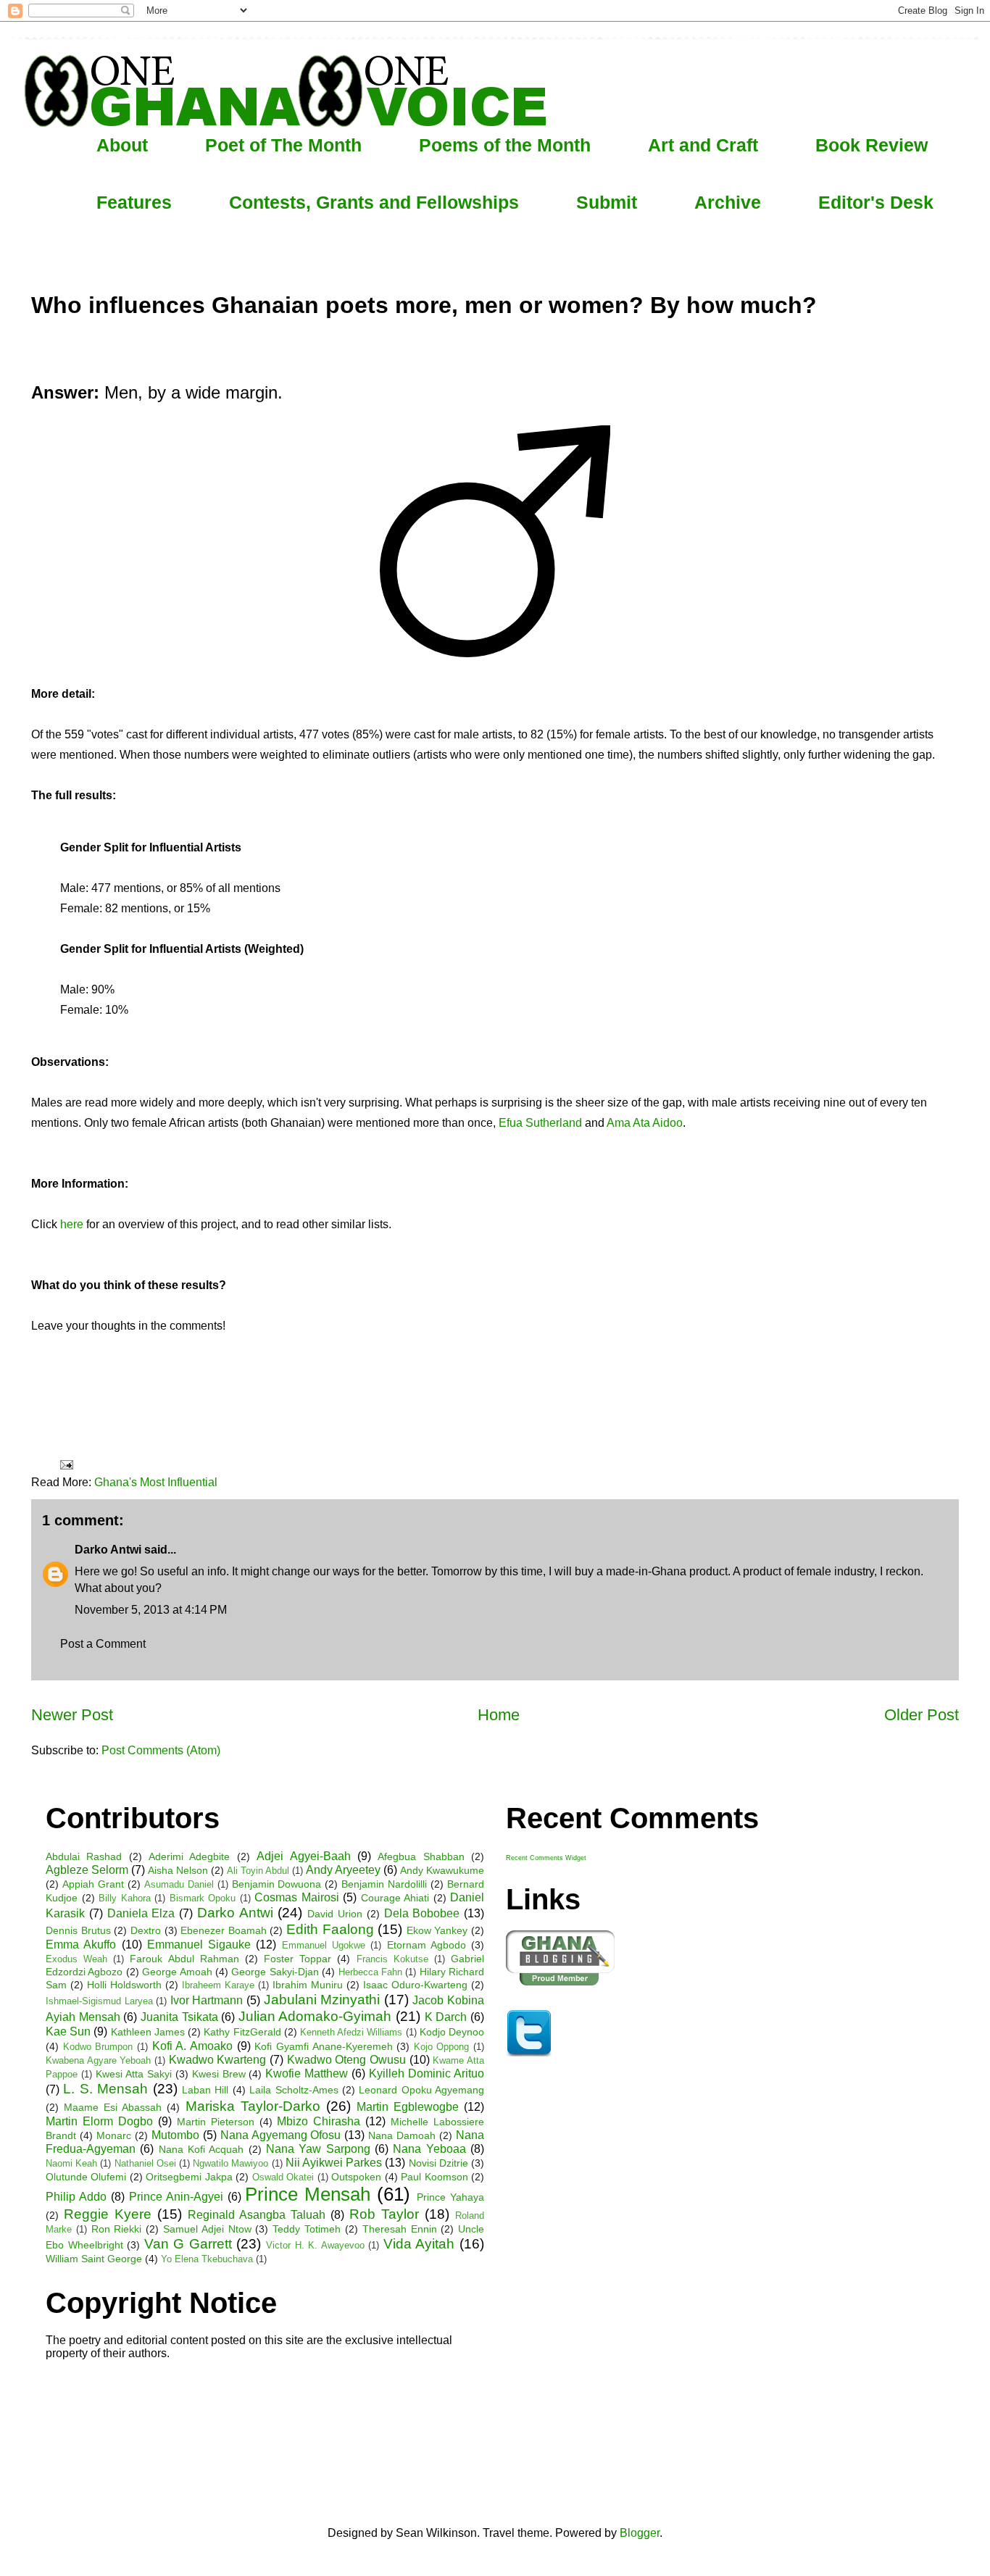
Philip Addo (76, 2197)
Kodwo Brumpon (98, 2047)
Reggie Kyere (108, 2214)
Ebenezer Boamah (224, 1930)
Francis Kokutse (392, 1959)
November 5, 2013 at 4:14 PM (151, 1610)
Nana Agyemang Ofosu (281, 2135)
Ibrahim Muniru (308, 1985)
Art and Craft (703, 145)
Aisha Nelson (178, 1870)
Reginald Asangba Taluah (257, 2215)
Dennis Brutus (78, 1930)
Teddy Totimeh (307, 2229)
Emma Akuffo (81, 1944)
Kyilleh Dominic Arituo (427, 2073)
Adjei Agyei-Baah (303, 1856)
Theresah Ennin (400, 2229)
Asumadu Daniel (179, 1884)
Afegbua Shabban (421, 1856)
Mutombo (175, 2135)
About (122, 145)
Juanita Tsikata (179, 2017)
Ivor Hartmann (207, 2000)
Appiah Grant (93, 1884)
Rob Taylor (384, 2214)
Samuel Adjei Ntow (207, 2229)
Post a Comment (103, 1644)
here (72, 1224)
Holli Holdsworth (124, 1985)
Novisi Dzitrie (438, 2163)
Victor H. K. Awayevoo (315, 2245)
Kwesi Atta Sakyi (134, 2074)
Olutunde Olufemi (86, 2177)
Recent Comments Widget (546, 1858)
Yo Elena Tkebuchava (207, 2259)
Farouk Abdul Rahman (184, 1959)
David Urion (335, 1914)
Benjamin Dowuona (277, 1884)
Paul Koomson (434, 2177)
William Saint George (94, 2259)
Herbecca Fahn (370, 1972)
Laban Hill (205, 2090)
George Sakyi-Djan (275, 1972)
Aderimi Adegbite (189, 1856)
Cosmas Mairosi (297, 1897)
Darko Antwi (108, 1550)
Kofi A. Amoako (192, 2046)
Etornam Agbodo (427, 1945)
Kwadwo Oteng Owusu (346, 2060)
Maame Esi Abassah (113, 2107)
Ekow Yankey (437, 1930)
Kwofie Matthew (307, 2073)
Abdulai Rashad (84, 1856)
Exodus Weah (76, 1959)
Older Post (922, 1715)
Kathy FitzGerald (242, 2032)
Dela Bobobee (422, 1913)
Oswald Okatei (283, 2177)
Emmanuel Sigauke (199, 1944)
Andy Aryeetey (343, 1870)
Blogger (640, 2533)
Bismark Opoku (203, 1898)
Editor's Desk (876, 202)
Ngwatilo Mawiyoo (230, 2163)
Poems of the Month (505, 145)
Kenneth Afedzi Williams (351, 2032)
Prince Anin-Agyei (176, 2197)
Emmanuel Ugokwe (324, 1945)
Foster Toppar (298, 1959)
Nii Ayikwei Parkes (334, 2163)
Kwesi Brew (219, 2074)
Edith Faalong (330, 1929)
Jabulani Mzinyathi (322, 2000)
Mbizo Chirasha (319, 2121)
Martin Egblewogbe (408, 2107)
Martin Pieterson (216, 2122)
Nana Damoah (402, 2135)
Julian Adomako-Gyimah (315, 2016)
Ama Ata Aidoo (645, 1123)
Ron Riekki (117, 2229)
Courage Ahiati (395, 1898)
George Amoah (177, 1972)
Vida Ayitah (419, 2244)
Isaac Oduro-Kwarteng (415, 1985)
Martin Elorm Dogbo (99, 2121)
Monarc (114, 2135)
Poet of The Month (283, 145)
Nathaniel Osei (145, 2163)
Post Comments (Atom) (161, 1750)
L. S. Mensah (105, 2089)
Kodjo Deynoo (452, 2032)
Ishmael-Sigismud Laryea (99, 2001)
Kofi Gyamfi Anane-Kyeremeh (323, 2046)
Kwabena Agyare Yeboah (98, 2060)
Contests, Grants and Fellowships (374, 202)
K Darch (446, 2017)
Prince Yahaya (450, 2197)
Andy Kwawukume (442, 1870)
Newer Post (72, 1715)
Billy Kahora (125, 1898)
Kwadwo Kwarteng (218, 2060)
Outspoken (356, 2177)
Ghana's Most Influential (156, 1482)
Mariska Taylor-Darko (253, 2106)
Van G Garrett (188, 2244)
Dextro (146, 1930)
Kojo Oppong (442, 2047)
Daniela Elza (141, 1913)
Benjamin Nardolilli (384, 1884)
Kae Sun (68, 2031)
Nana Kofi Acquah (201, 2149)
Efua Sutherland (540, 1123)
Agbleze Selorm (87, 1870)
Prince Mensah (308, 2194)
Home (499, 1715)
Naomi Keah (71, 2163)
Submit (607, 202)
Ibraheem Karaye (218, 1985)
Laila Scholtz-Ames (294, 2090)
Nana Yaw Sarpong (318, 2149)
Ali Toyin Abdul (258, 1871)
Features (134, 202)
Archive (728, 202)
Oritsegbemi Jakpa (189, 2177)
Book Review (872, 145)
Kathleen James (148, 2032)
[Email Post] (65, 1464)
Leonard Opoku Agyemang (421, 2090)
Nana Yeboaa (429, 2149)
